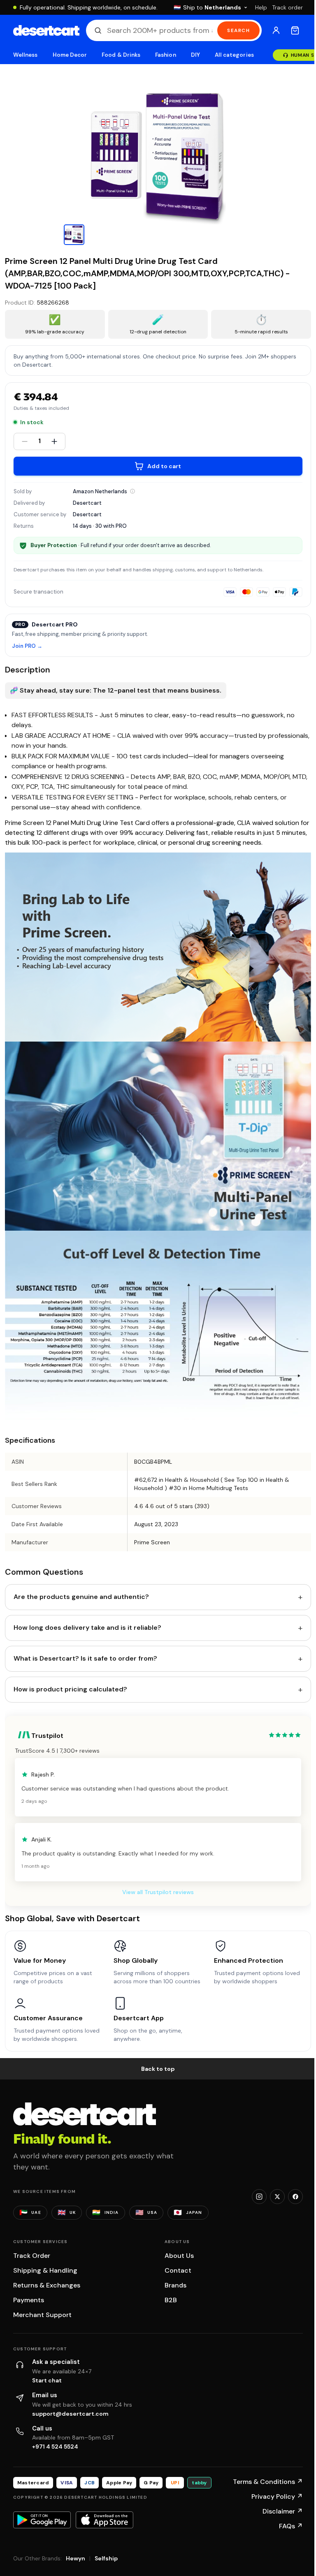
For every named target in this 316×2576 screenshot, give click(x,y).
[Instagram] (259, 2197)
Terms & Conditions (268, 2482)
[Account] (276, 30)
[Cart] (295, 30)
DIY (195, 55)
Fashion (165, 55)
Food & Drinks (121, 55)
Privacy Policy (277, 2496)
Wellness (26, 55)
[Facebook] (295, 2197)
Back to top (158, 2069)
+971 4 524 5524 (55, 2447)
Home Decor (70, 55)
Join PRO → (27, 646)
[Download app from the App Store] (105, 2520)
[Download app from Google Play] (42, 2520)
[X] (277, 2197)
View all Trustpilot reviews (158, 1892)
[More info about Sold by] (132, 491)
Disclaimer (283, 2511)
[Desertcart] (46, 30)
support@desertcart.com (70, 2414)
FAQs (291, 2526)
